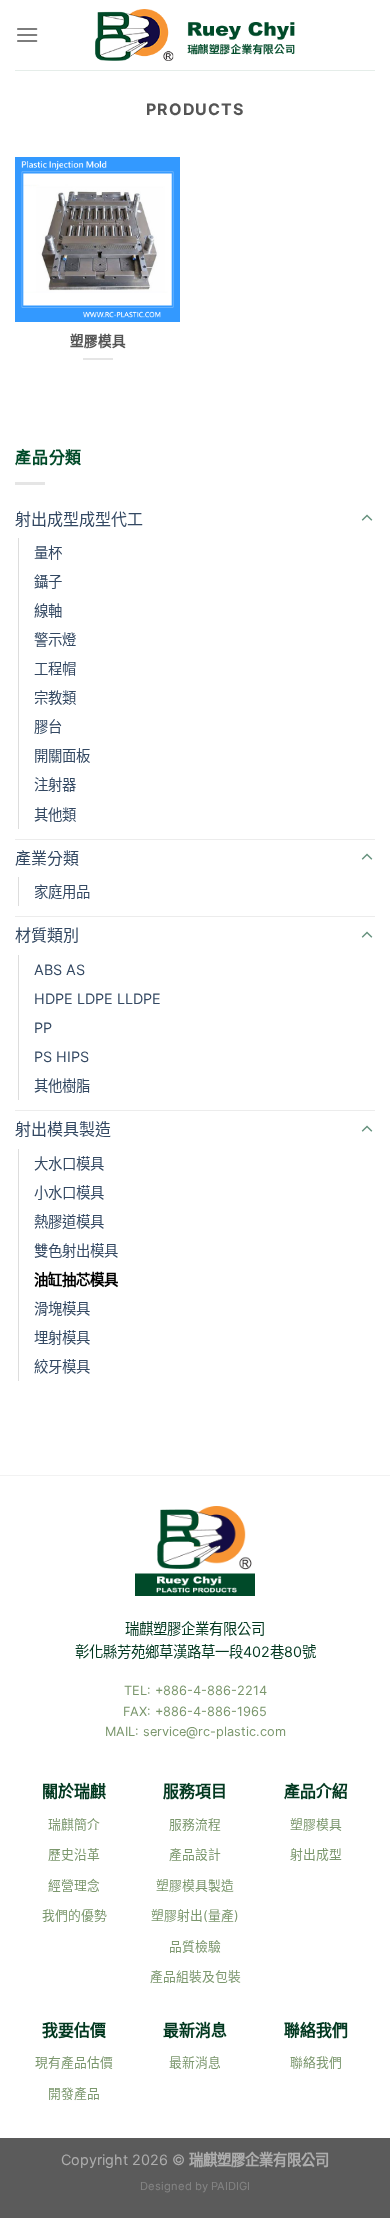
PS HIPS (61, 1056)
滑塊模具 (62, 1308)
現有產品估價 (74, 2062)
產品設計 (195, 1854)
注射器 (55, 784)
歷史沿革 (74, 1854)
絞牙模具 (62, 1366)
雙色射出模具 (76, 1250)
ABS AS (59, 969)
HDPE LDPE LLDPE (97, 998)
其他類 (55, 814)
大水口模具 (69, 1163)
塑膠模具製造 (195, 1885)
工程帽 (55, 668)
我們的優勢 (74, 1915)
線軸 (48, 610)
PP (43, 1027)
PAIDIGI (230, 2186)
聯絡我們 (316, 2030)
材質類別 (47, 935)
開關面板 (62, 755)
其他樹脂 (62, 1085)
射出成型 (316, 1854)
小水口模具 (69, 1192)
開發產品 (74, 2093)
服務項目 (195, 1791)
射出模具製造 (63, 1129)
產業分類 (47, 858)
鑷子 (48, 581)
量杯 (48, 552)
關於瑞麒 (74, 1791)
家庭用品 (62, 891)
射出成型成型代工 (79, 519)
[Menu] (27, 34)
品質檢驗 (195, 1946)
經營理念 (74, 1885)
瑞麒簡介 (74, 1824)
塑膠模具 (316, 1824)
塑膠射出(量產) (195, 1915)
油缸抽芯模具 (76, 1279)
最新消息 (195, 2030)
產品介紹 (316, 1791)
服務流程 (195, 1824)
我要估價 (74, 2030)
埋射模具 (62, 1337)
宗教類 (55, 697)
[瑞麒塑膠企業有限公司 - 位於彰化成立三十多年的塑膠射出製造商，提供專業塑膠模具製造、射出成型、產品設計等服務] (195, 35)
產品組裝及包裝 (195, 1976)
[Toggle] (367, 519)
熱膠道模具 (69, 1221)
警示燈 (55, 639)
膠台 (48, 726)
